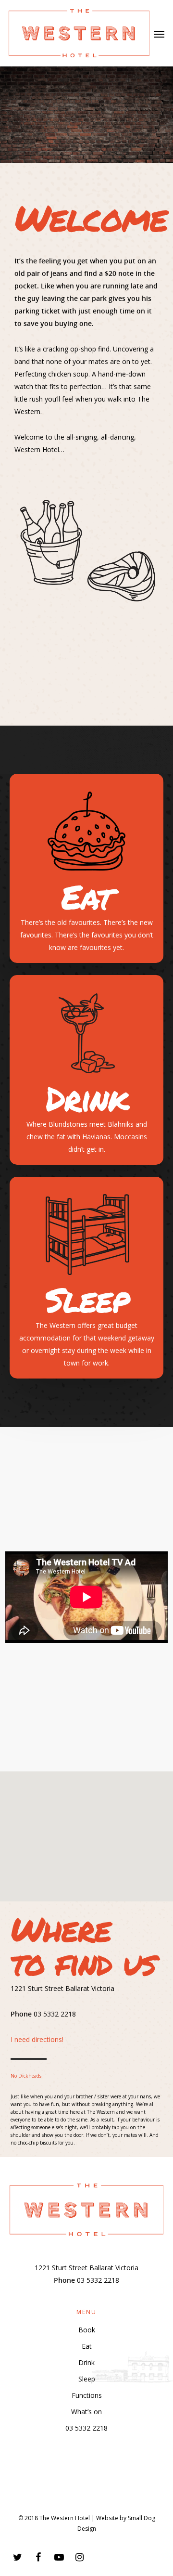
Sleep (87, 2379)
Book (87, 2330)
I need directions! (37, 2039)
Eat (87, 2346)
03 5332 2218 (86, 2428)
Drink (86, 2362)
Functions (87, 2395)
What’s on (86, 2412)
